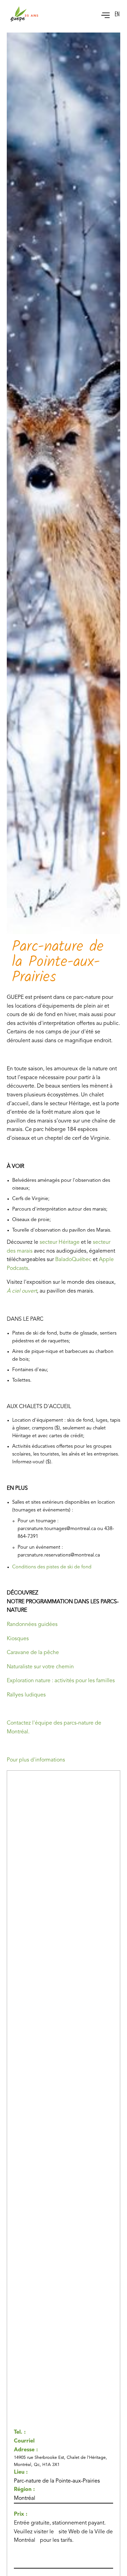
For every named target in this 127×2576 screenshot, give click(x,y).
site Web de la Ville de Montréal (63, 2536)
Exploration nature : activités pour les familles (61, 1681)
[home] (24, 14)
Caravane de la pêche (33, 1653)
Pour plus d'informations (36, 1760)
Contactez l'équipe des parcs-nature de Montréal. (54, 1728)
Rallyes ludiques (26, 1695)
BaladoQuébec (73, 1260)
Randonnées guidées (32, 1625)
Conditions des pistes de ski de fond (52, 1567)
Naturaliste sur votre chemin (40, 1667)
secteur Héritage (60, 1242)
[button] (102, 14)
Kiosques (18, 1639)
